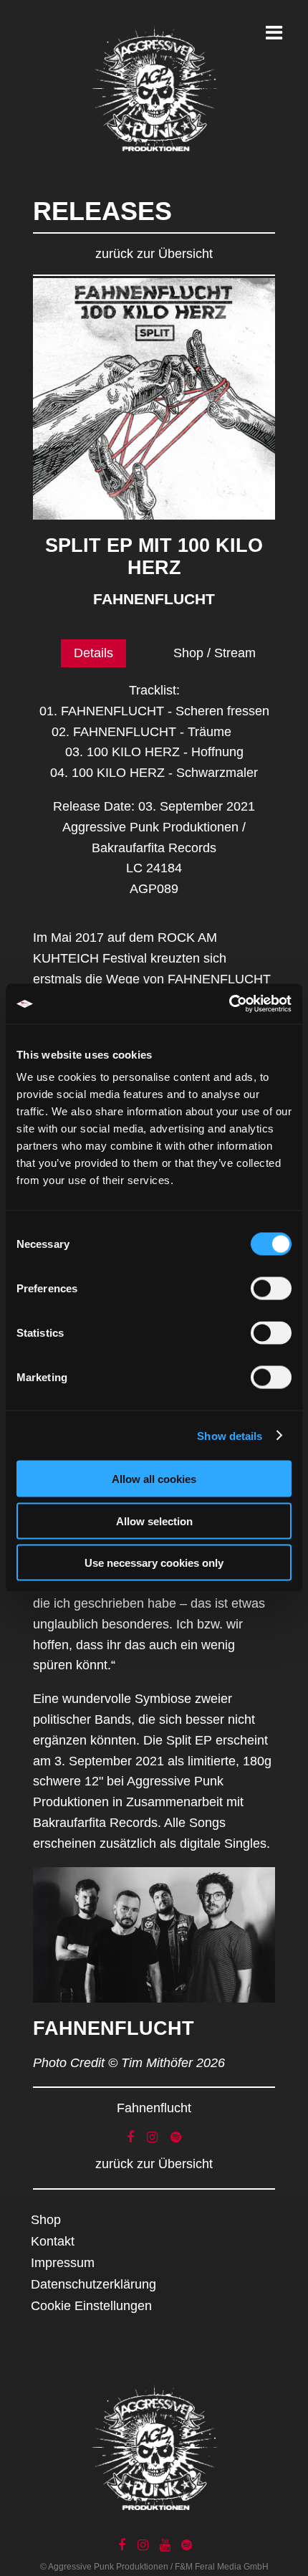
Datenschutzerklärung (93, 2284)
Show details (230, 1435)
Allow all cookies (154, 1479)
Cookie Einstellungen (91, 2306)
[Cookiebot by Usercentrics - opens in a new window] (229, 1004)
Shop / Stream (215, 653)
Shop (46, 2220)
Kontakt (53, 2241)
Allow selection (154, 1521)
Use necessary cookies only (154, 1563)
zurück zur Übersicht (154, 254)
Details (93, 653)
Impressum (63, 2263)
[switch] (271, 1289)
